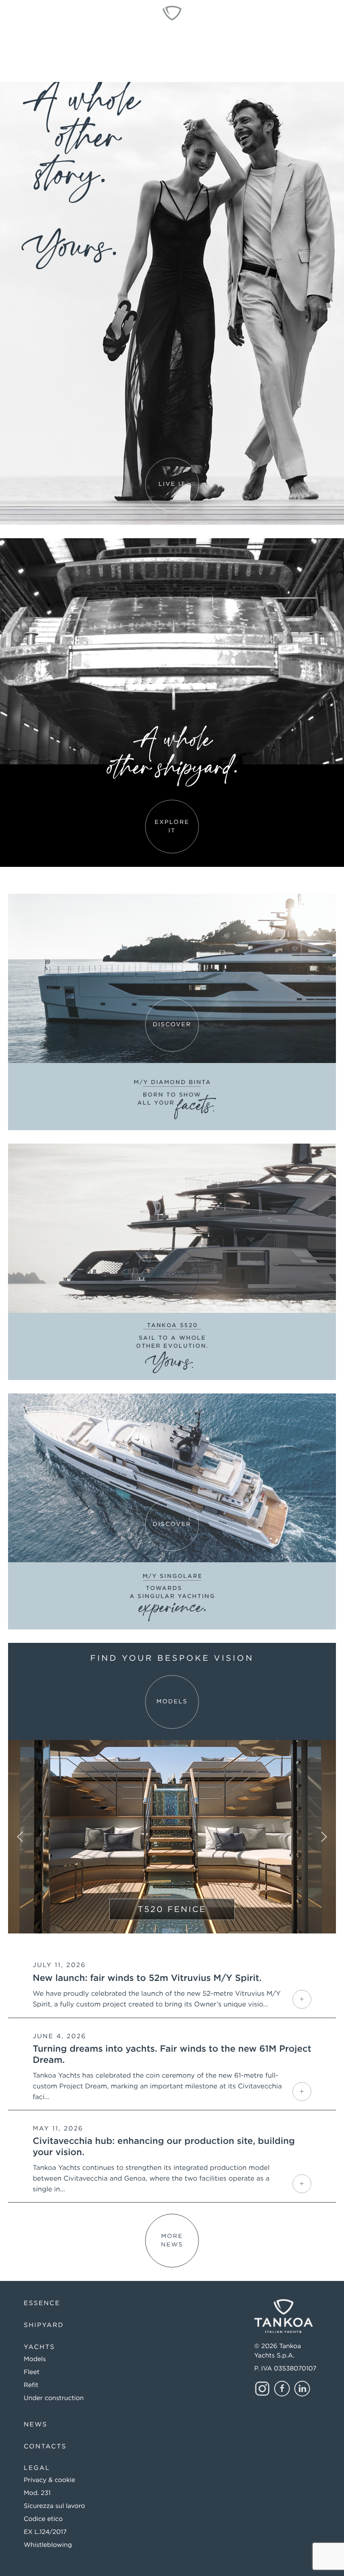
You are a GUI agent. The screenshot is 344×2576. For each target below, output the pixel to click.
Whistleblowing (48, 2545)
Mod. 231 (37, 2493)
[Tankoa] (172, 13)
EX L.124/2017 (45, 2532)
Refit (31, 2385)
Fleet (32, 2372)
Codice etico (43, 2519)
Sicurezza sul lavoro (54, 2506)
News (36, 2425)
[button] (20, 1837)
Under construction (54, 2398)
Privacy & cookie (49, 2480)
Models (35, 2359)
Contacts (45, 2447)
